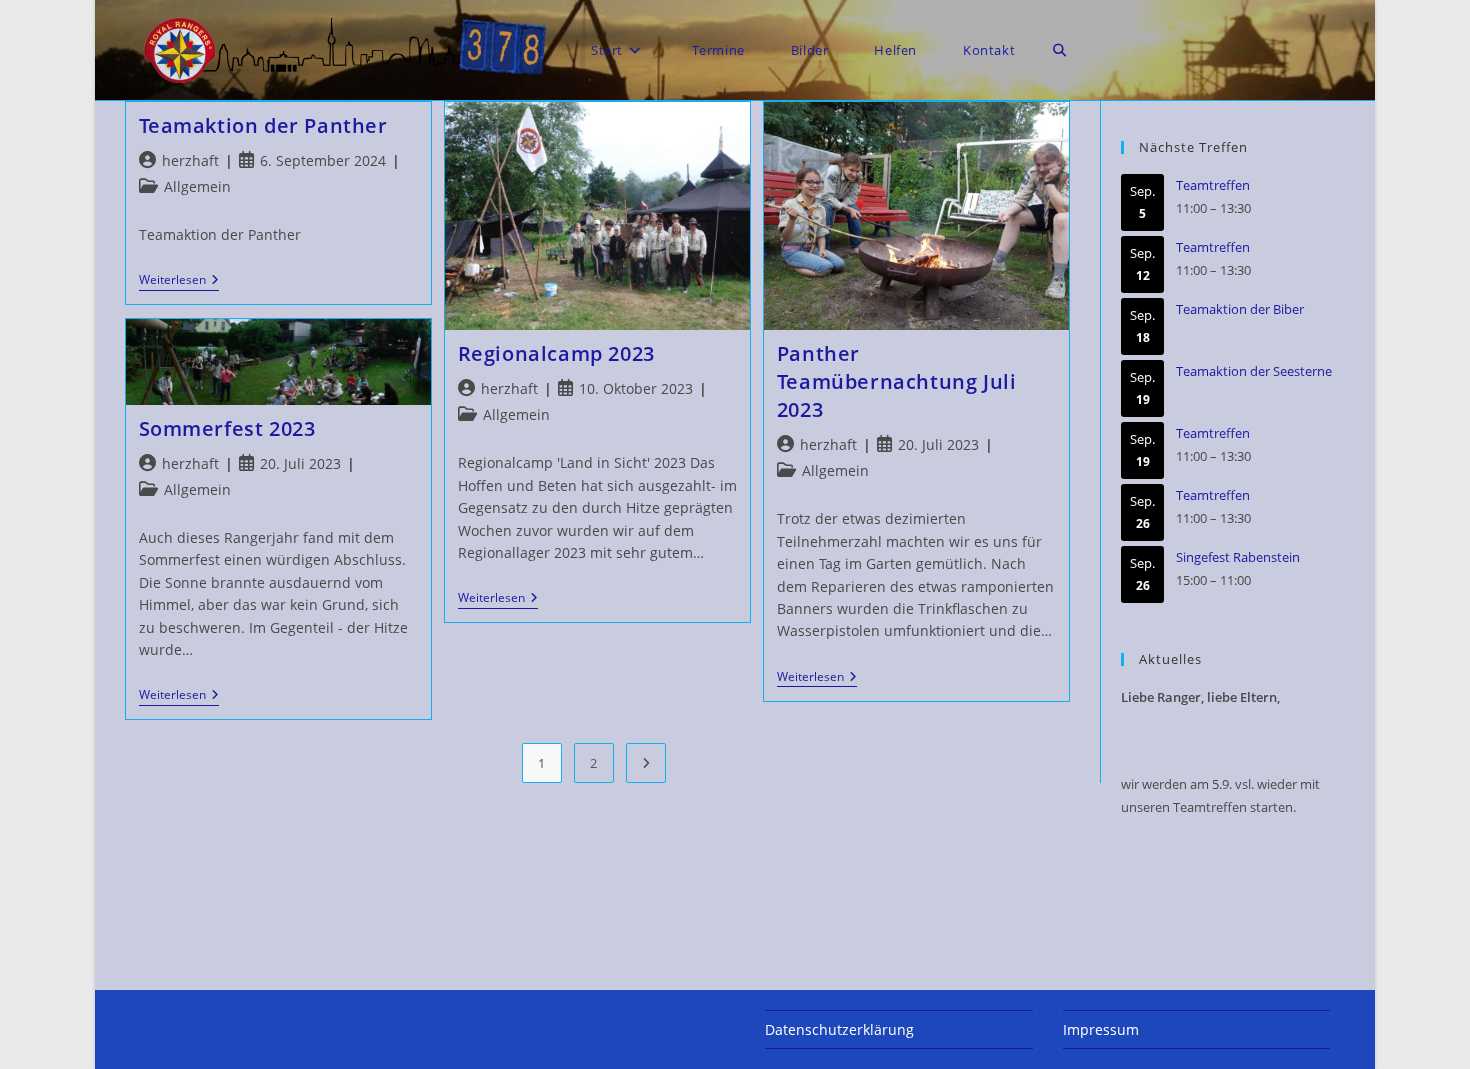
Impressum (1101, 1029)
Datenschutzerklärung (839, 1029)
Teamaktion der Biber (1240, 309)
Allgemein (197, 186)
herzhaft (190, 160)
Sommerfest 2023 (227, 428)
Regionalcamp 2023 (556, 353)
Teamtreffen (1213, 185)
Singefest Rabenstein (1238, 557)
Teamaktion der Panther (263, 125)
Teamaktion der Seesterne (1254, 371)
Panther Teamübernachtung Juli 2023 (897, 381)
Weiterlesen (179, 281)
